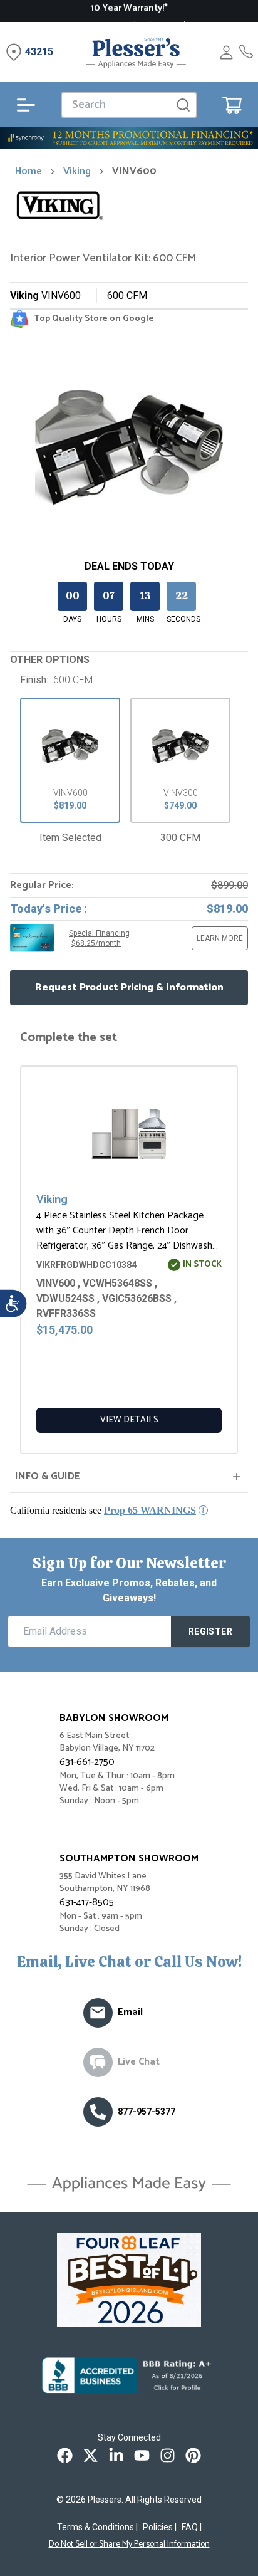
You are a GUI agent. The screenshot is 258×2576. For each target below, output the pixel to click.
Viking (77, 172)
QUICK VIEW (132, 1138)
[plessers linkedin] (116, 2455)
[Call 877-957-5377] (246, 52)
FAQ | (192, 2527)
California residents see (103, 1510)
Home (28, 172)
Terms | (97, 2527)
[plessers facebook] (65, 2455)
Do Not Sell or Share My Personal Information (129, 2545)
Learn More (220, 938)
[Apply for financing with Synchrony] (129, 138)
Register (210, 1631)
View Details (129, 1420)
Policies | (160, 2527)
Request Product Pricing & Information (129, 987)
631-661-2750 (87, 1762)
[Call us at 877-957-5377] (98, 2112)
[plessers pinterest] (193, 2455)
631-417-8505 (87, 1903)
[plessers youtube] (142, 2455)
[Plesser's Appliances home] (136, 52)
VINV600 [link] (134, 172)
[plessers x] (90, 2455)
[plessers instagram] (168, 2455)
